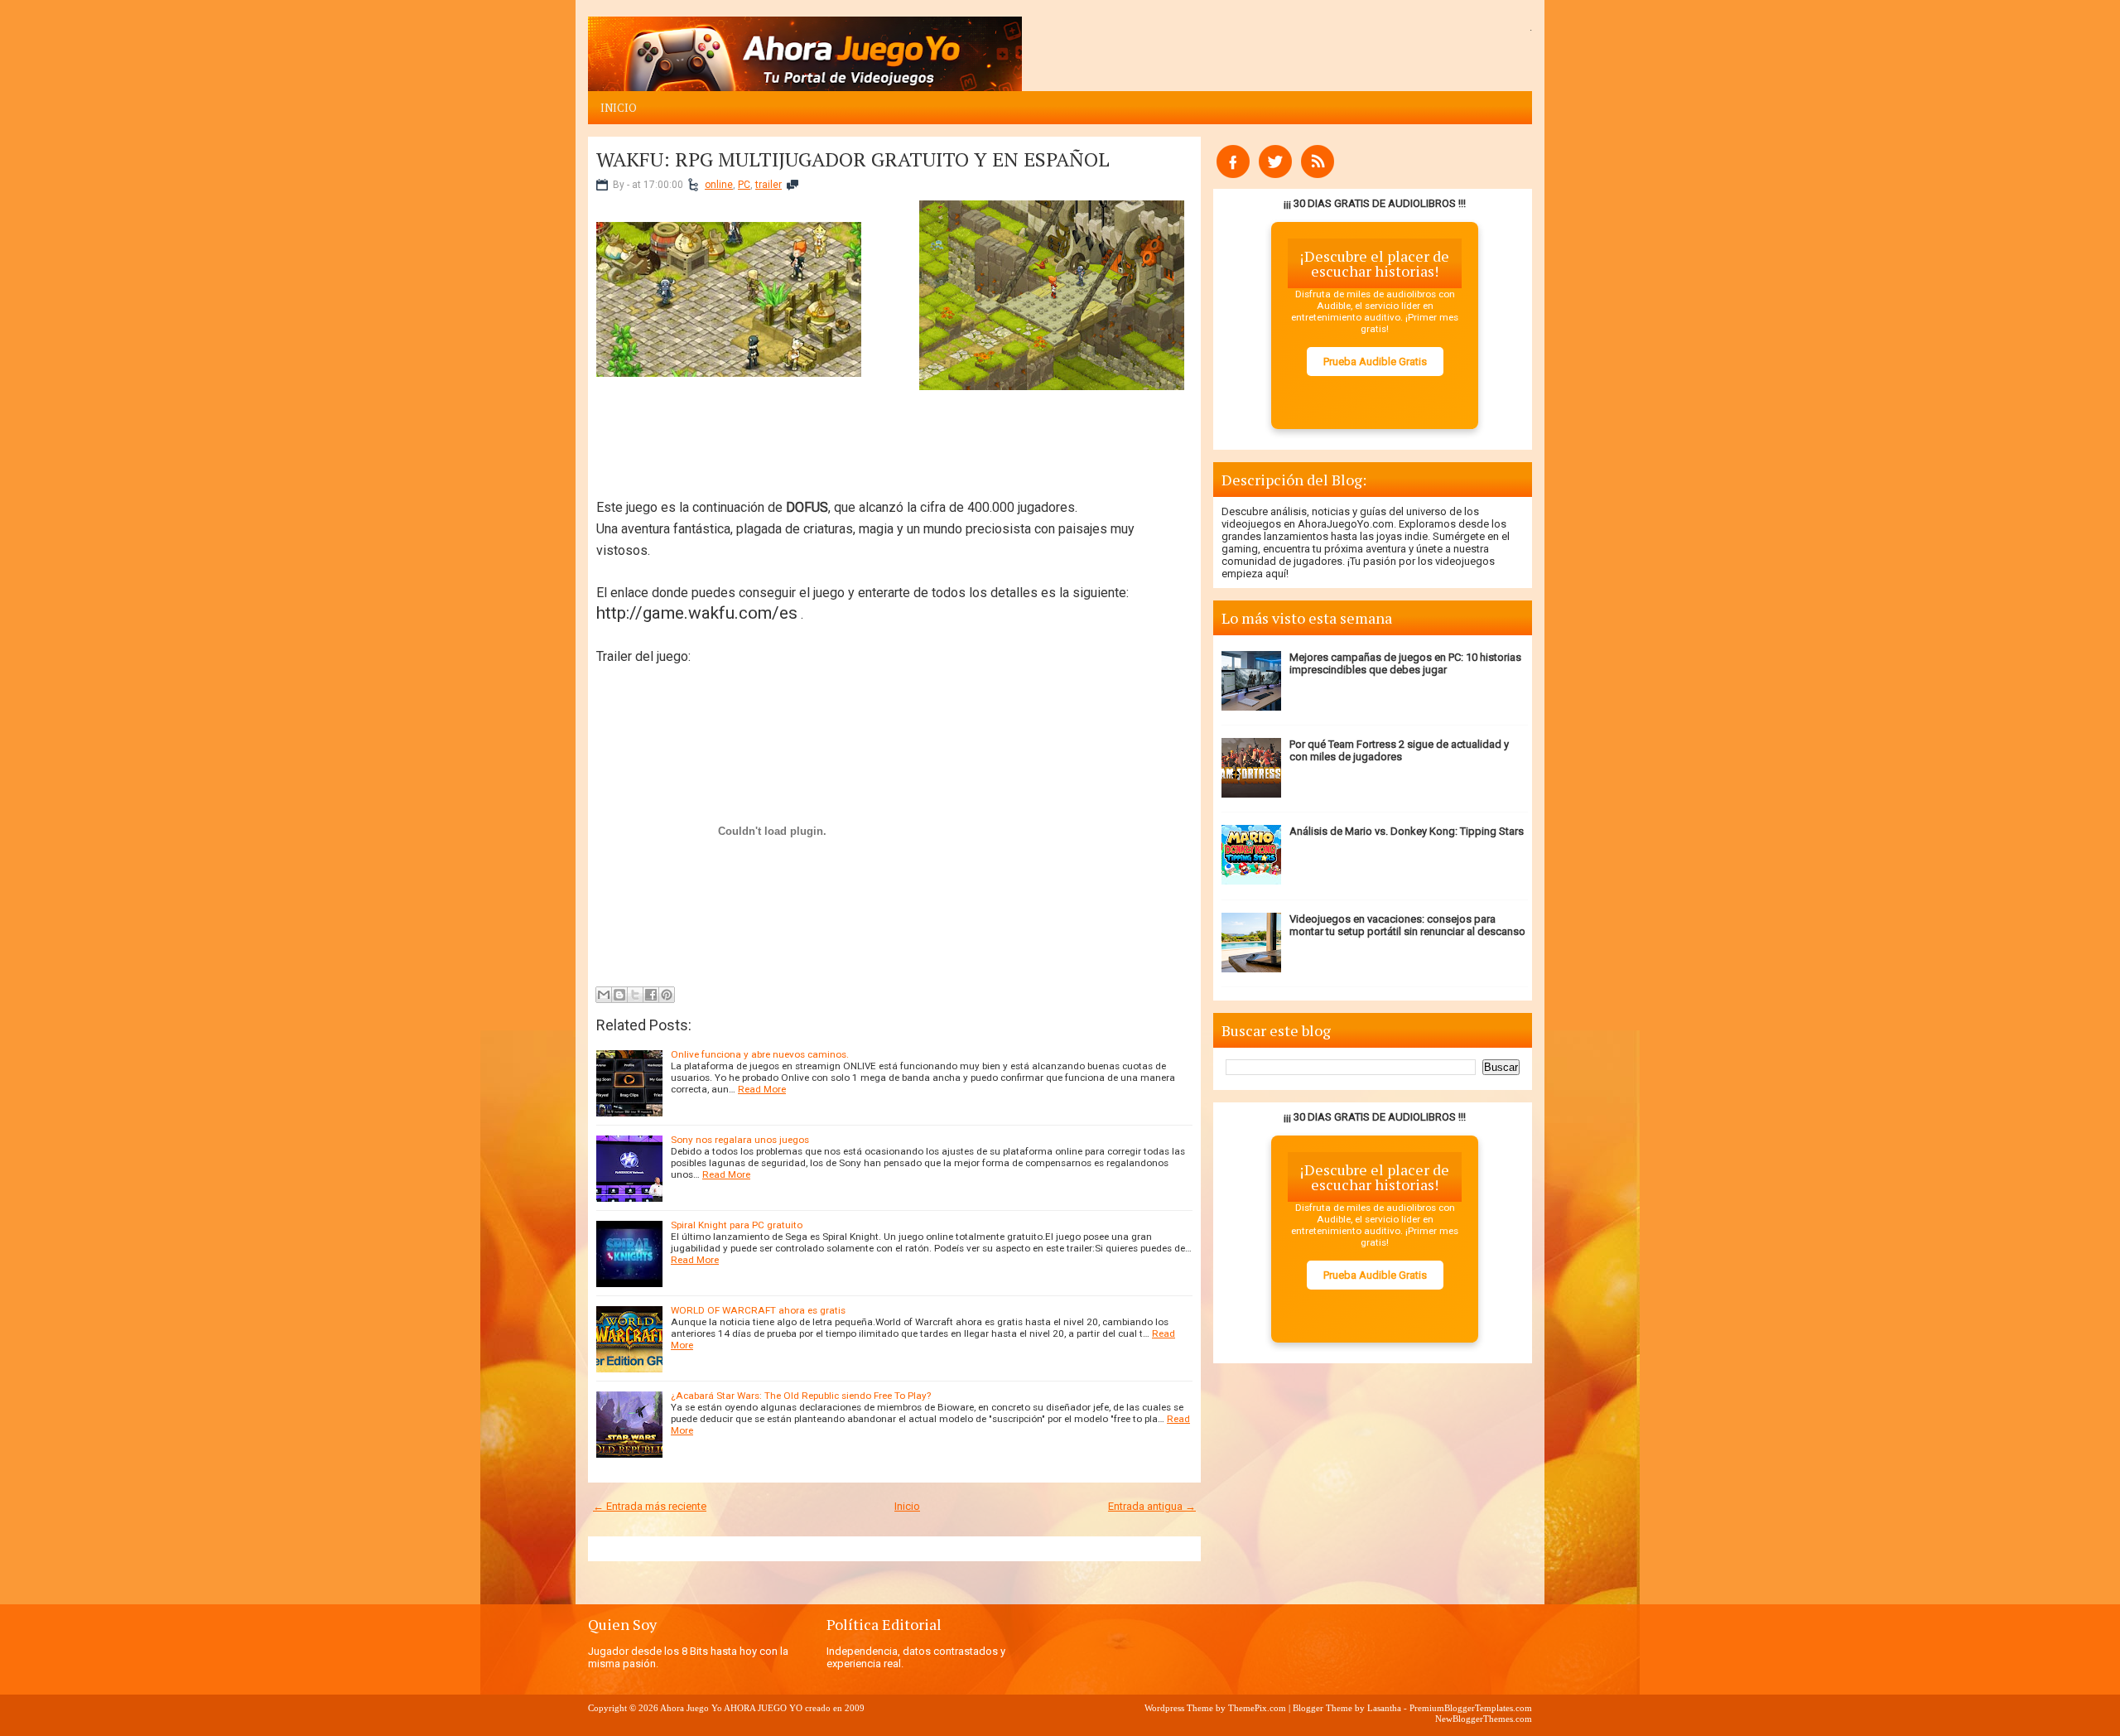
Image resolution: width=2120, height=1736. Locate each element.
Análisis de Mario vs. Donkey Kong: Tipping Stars (1407, 831)
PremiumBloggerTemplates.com (1471, 1708)
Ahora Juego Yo (691, 1708)
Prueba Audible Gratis (1375, 362)
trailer (768, 185)
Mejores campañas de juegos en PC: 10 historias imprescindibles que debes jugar (1405, 663)
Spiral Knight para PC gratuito (737, 1225)
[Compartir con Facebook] (651, 995)
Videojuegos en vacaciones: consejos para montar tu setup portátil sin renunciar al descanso (1407, 925)
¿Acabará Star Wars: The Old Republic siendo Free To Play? (801, 1396)
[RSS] (1318, 174)
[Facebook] (1233, 174)
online (719, 185)
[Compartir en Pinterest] (667, 995)
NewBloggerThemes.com (1484, 1719)
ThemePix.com (1257, 1708)
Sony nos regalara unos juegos (740, 1140)
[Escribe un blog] (619, 995)
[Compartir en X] (635, 995)
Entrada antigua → (1152, 1506)
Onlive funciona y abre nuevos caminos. (760, 1054)
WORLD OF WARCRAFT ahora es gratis (758, 1310)
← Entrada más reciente (650, 1506)
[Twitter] (1275, 174)
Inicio (619, 108)
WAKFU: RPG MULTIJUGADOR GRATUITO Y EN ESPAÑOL (853, 159)
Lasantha (1384, 1708)
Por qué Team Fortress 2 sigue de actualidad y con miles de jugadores (1399, 750)
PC (744, 185)
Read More (762, 1089)
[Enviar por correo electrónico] (604, 995)
